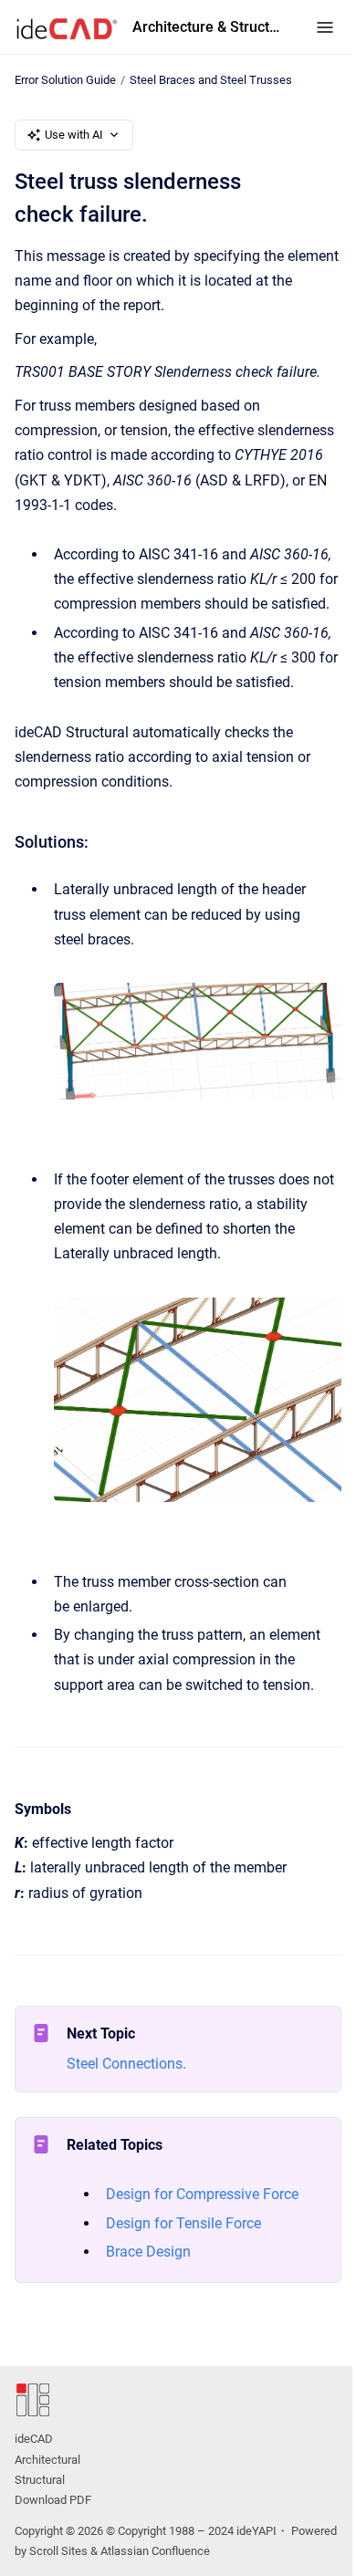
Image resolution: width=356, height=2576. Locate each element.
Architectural (47, 2460)
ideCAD (34, 2439)
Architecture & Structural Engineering (206, 27)
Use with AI (74, 135)
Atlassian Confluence (155, 2551)
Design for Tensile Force (183, 2223)
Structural (40, 2480)
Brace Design (148, 2252)
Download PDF (53, 2500)
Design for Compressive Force (202, 2194)
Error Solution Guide (65, 80)
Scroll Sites (58, 2551)
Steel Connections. (126, 2064)
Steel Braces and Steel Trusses (211, 80)
